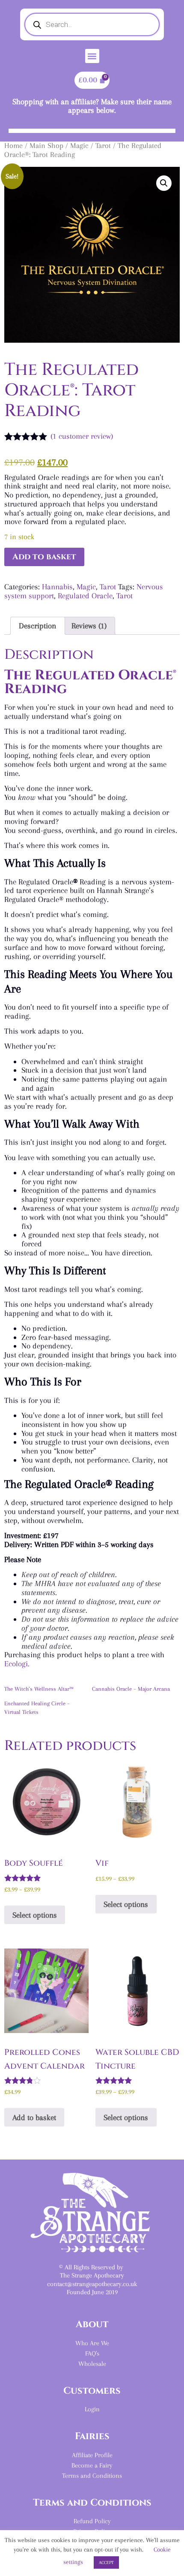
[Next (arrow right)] (169, 1288)
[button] (92, 56)
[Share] (175, 9)
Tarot (103, 146)
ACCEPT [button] (106, 2562)
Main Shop (46, 146)
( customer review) (82, 436)
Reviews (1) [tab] (89, 626)
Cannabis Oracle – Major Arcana (131, 1689)
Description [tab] (37, 626)
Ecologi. (17, 1664)
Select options (35, 1915)
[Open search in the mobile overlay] (92, 24)
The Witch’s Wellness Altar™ (39, 1689)
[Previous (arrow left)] (15, 1288)
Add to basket (44, 557)
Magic (79, 146)
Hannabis (57, 587)
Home (13, 146)
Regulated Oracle (85, 596)
